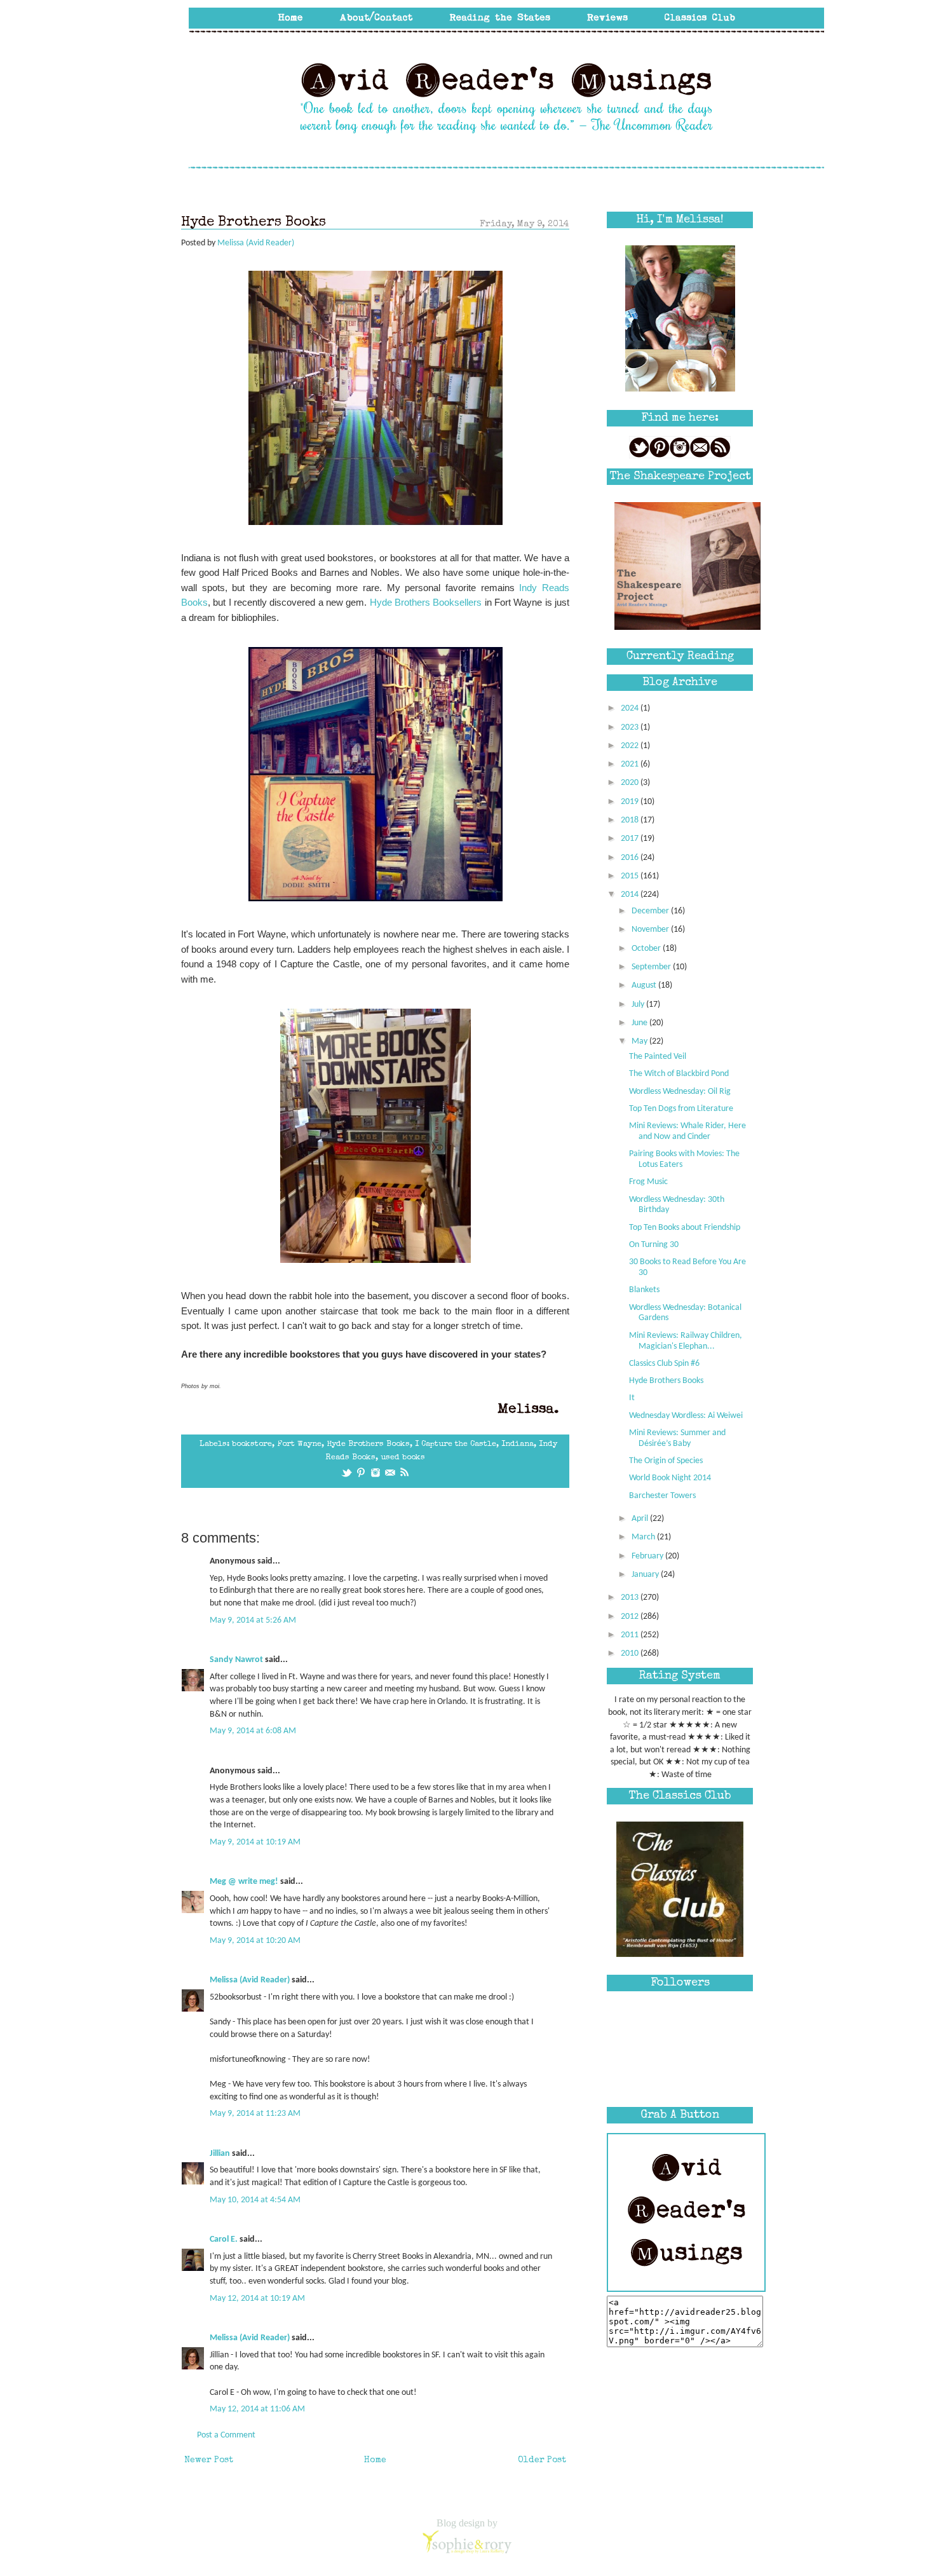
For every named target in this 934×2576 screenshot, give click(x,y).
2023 (631, 727)
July (639, 1005)
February (648, 1556)
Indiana (518, 1444)
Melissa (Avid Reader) (250, 1980)
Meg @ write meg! (244, 1882)
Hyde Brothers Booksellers (426, 602)
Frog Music (648, 1182)
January (646, 1575)
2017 (631, 839)
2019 (631, 802)
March (644, 1537)
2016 (631, 858)
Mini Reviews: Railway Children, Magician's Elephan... (686, 1341)
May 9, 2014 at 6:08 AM (253, 1731)
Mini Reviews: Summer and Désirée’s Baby (677, 1438)
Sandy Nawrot (236, 1660)
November (651, 930)
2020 (631, 783)
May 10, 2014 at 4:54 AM (255, 2200)
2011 (631, 1635)
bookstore (252, 1444)
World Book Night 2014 (670, 1478)
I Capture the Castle (456, 1444)
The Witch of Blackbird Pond (679, 1074)
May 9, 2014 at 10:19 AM (255, 1842)
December (651, 911)
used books (403, 1458)
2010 (631, 1653)
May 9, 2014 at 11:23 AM (255, 2114)
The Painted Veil (658, 1057)
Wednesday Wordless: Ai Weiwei (686, 1416)
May (640, 1041)
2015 (631, 876)
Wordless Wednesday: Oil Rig (680, 1092)
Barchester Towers (662, 1496)
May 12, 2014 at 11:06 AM (257, 2409)
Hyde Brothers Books (368, 1444)
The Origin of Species (666, 1461)
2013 (631, 1598)
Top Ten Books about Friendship (685, 1228)
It (632, 1398)
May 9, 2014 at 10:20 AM (255, 1941)
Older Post (542, 2460)
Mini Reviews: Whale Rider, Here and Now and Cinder (687, 1131)
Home (375, 2460)
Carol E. (224, 2239)
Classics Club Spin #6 (664, 1364)
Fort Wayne (299, 1444)
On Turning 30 (654, 1245)
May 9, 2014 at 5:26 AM (253, 1620)
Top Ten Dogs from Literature (681, 1109)
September (652, 967)
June (640, 1023)
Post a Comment (226, 2435)
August (645, 985)
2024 (631, 708)
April (641, 1519)
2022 (631, 746)
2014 (631, 895)
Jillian (220, 2154)
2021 (631, 764)
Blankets (644, 1290)
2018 (631, 820)
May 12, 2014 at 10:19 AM (257, 2299)
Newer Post (209, 2460)
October (647, 949)
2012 (631, 1617)
